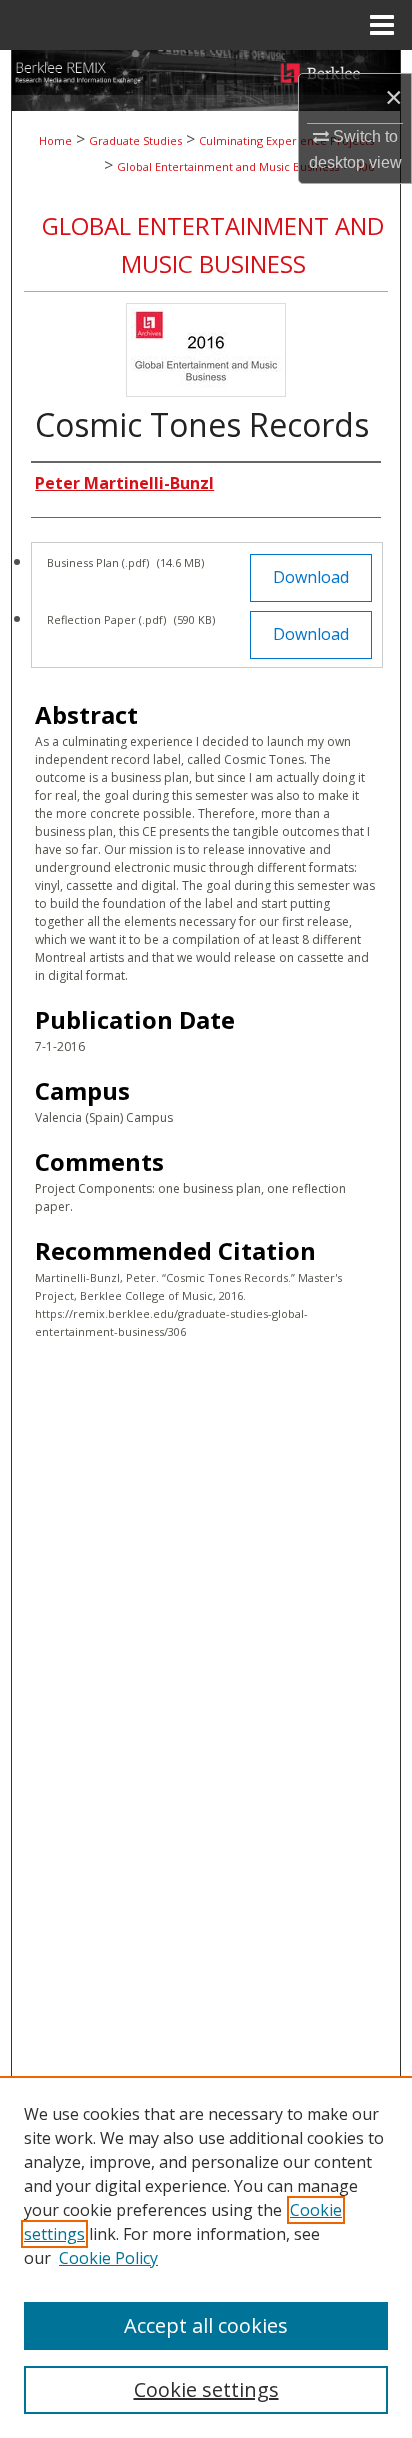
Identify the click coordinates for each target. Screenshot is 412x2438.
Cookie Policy (108, 2258)
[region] (206, 2257)
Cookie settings (206, 2389)
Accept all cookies (206, 2325)
